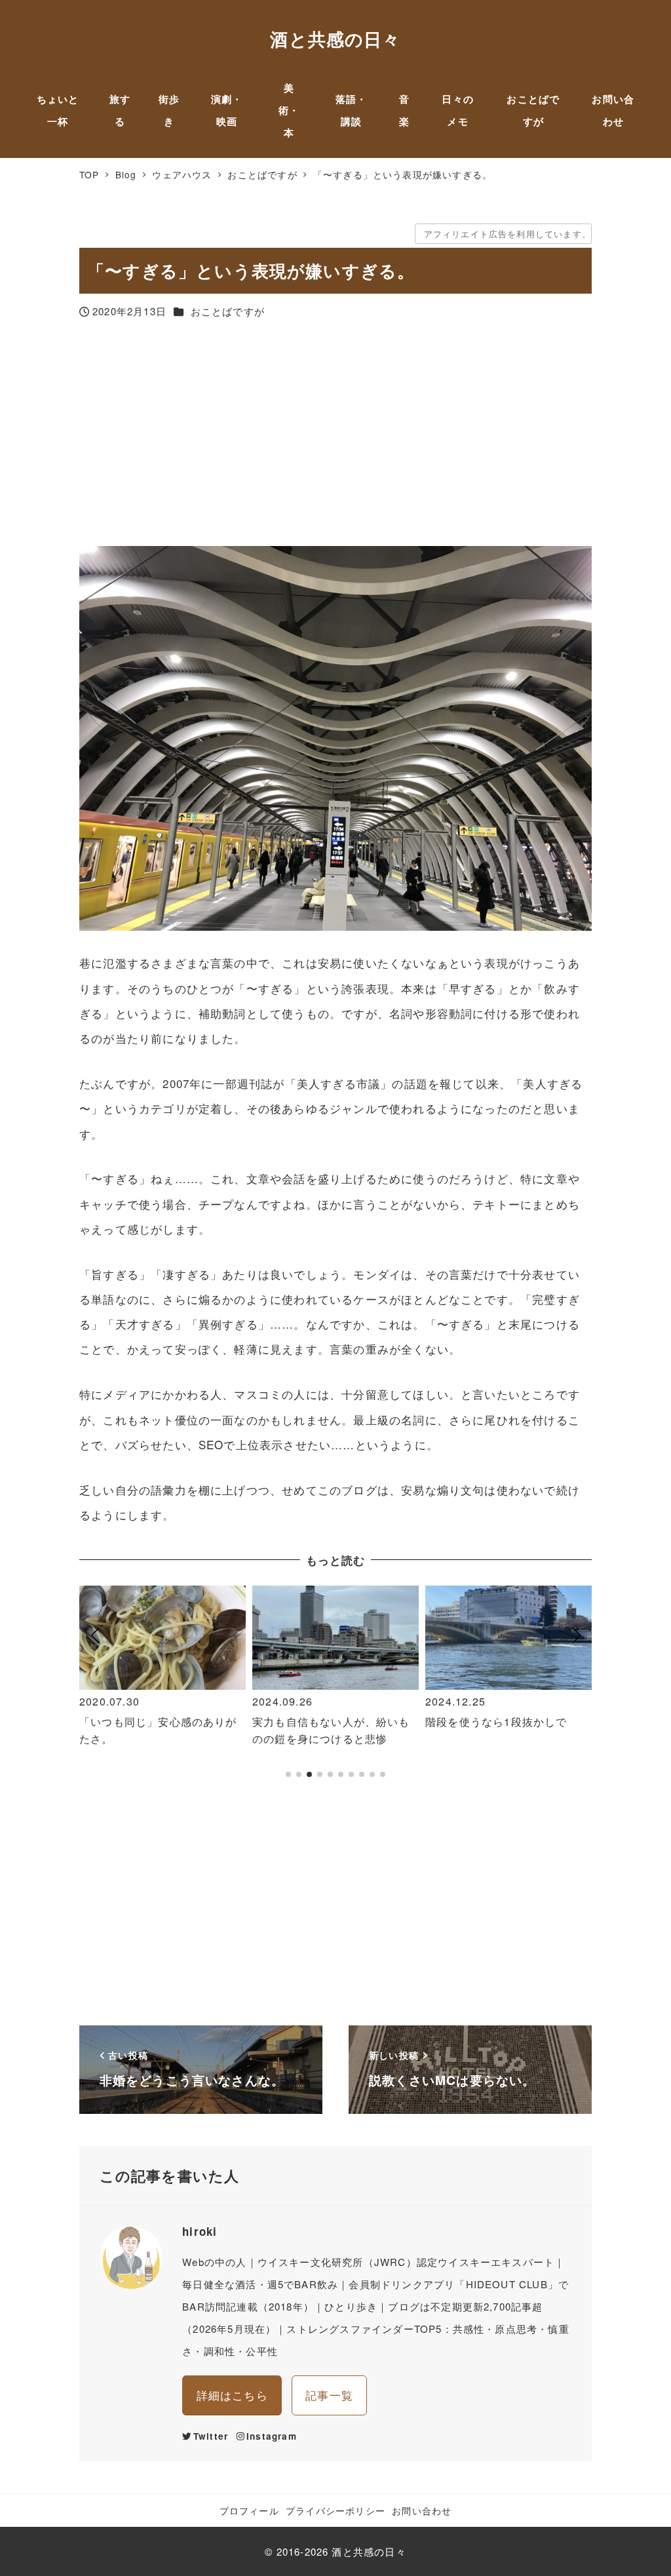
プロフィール (249, 2510)
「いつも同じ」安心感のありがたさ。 (158, 1730)
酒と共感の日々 (335, 39)
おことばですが (228, 311)
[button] (95, 1688)
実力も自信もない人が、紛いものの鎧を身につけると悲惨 (331, 1730)
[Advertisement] (335, 435)
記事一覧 (329, 2395)
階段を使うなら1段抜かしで (496, 1722)
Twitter (211, 2436)
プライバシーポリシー (335, 2510)
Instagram (272, 2436)
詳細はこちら (232, 2395)
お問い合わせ (422, 2510)
